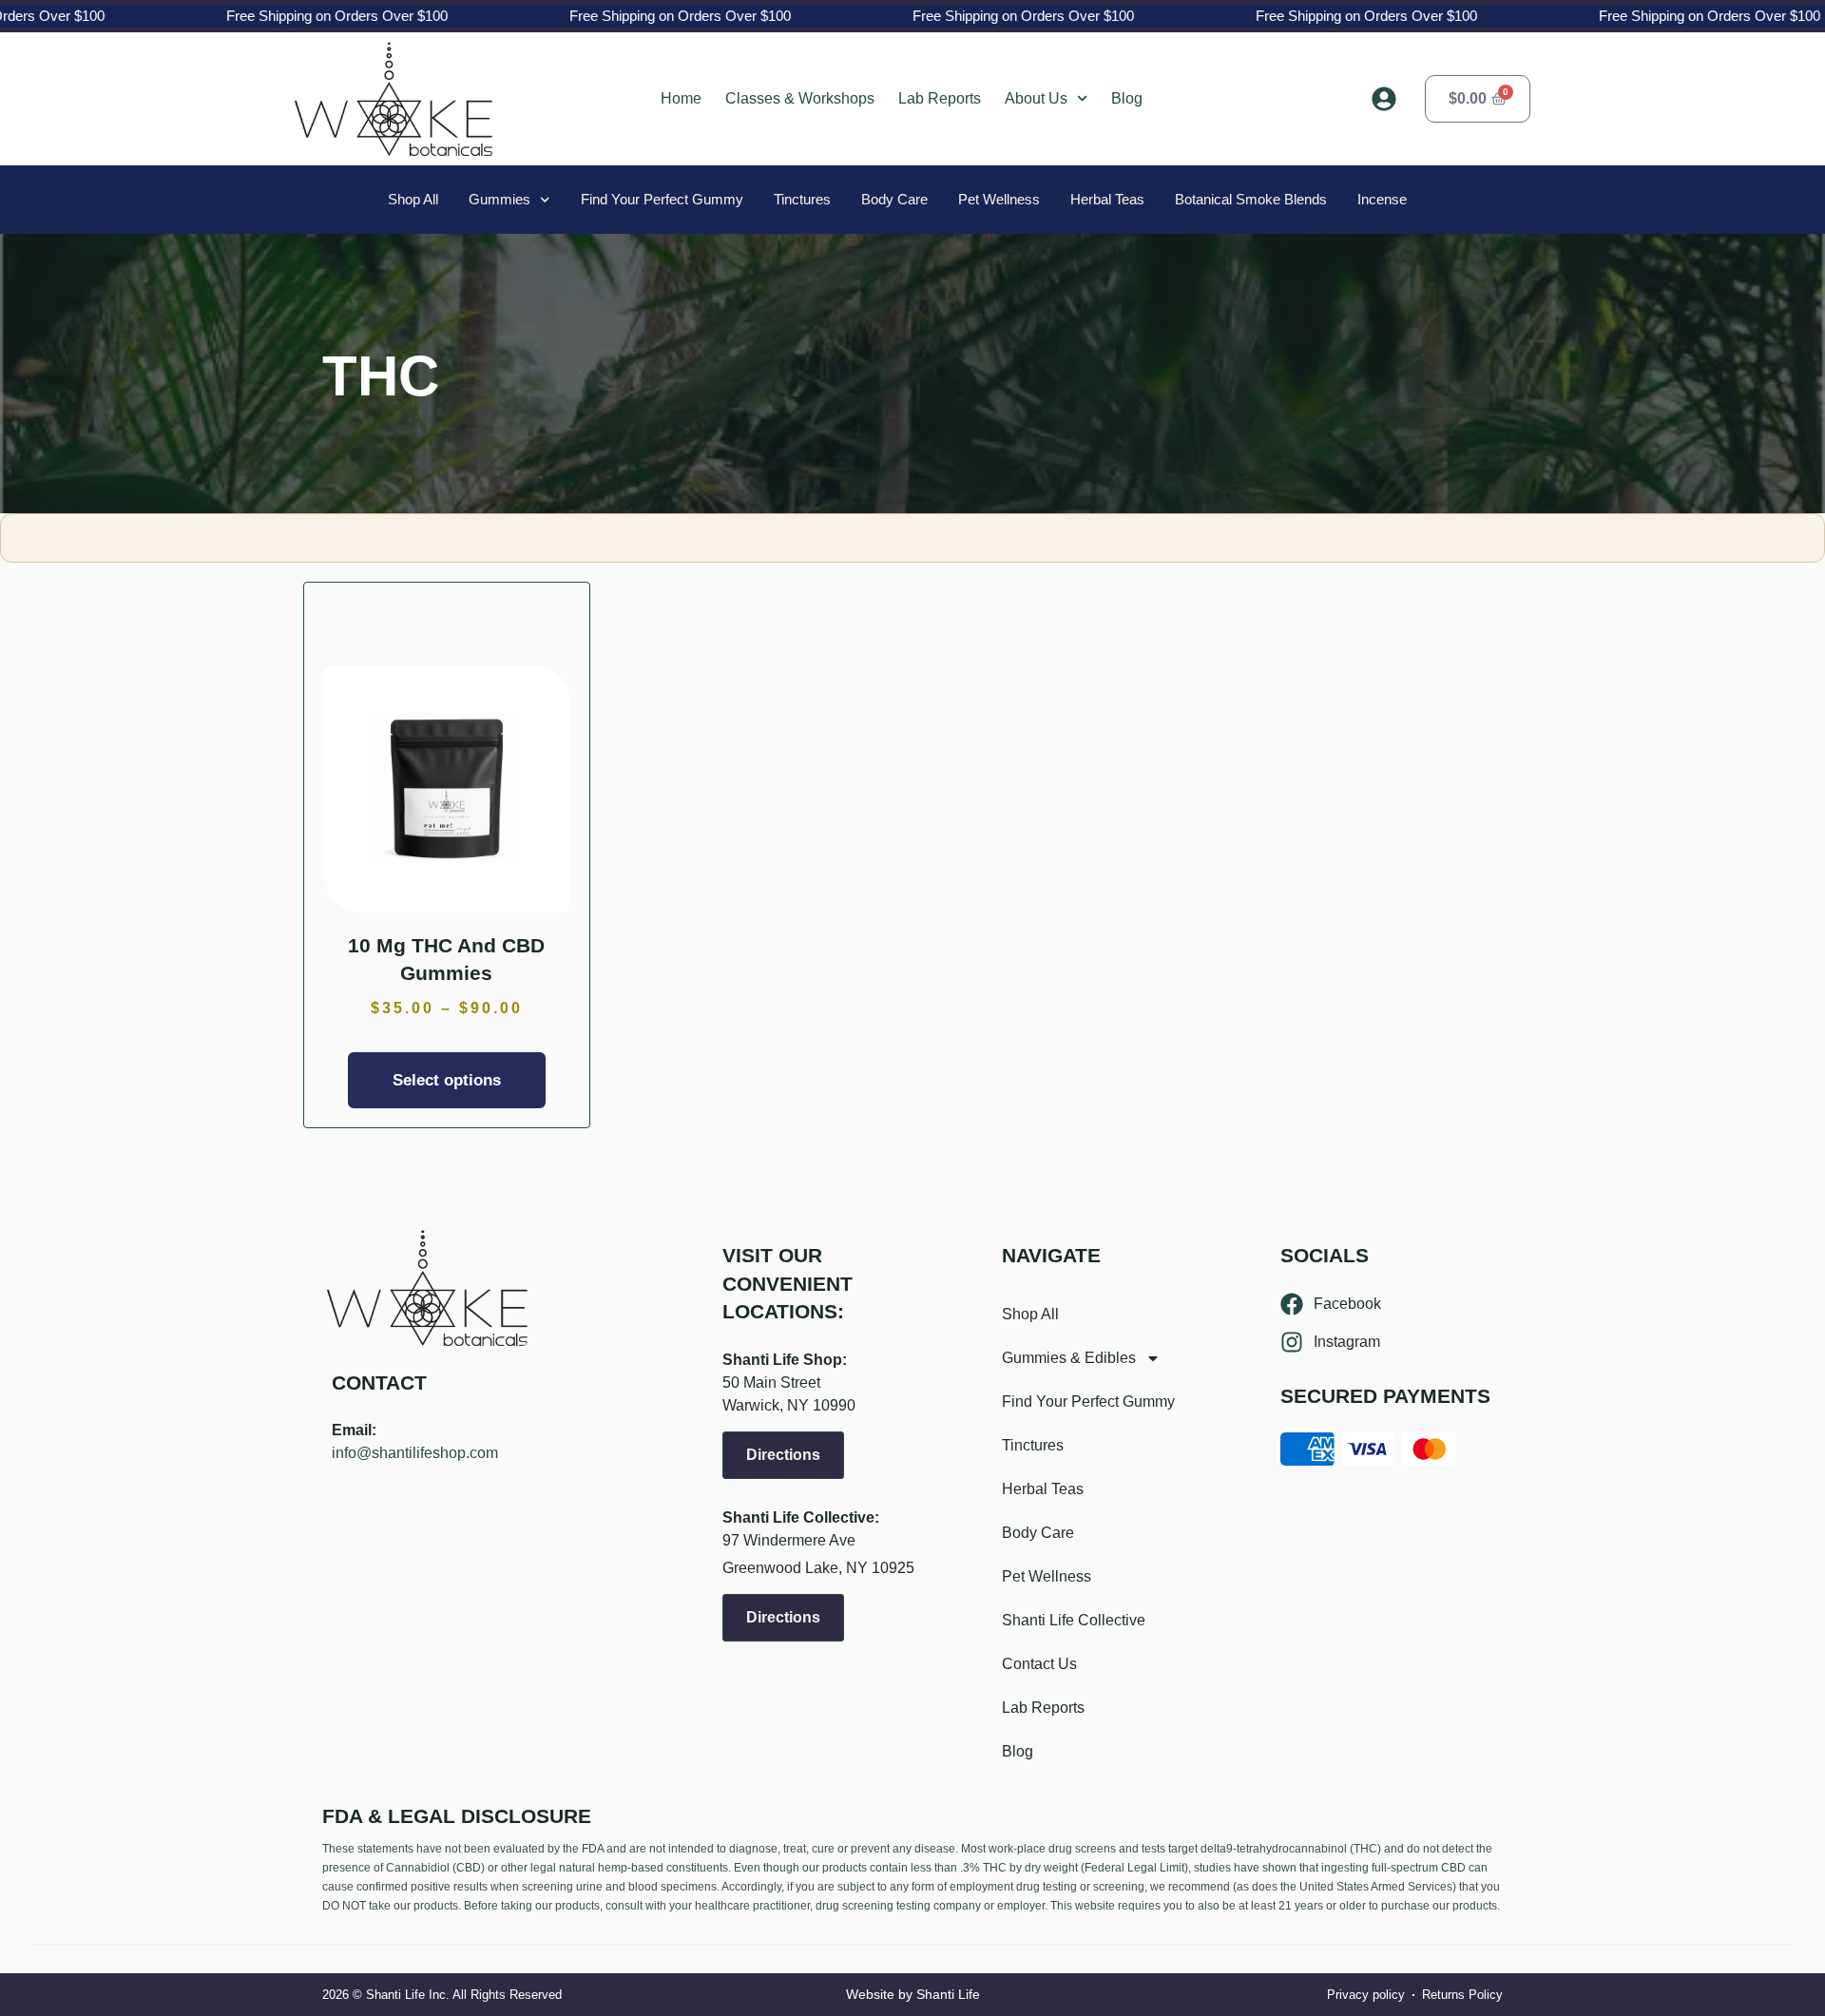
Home (681, 98)
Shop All (413, 199)
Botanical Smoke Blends (1251, 199)
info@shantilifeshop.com (415, 1453)
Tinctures (802, 199)
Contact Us (1039, 1664)
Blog (1127, 98)
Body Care (894, 199)
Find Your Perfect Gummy (662, 199)
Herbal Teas (1107, 199)
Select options (447, 1080)
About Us (1036, 98)
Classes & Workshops (800, 98)
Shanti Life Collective (1074, 1620)
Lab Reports (940, 98)
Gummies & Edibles (1069, 1358)
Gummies (499, 199)
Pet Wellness (999, 199)
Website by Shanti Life (913, 1994)
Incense (1382, 199)
